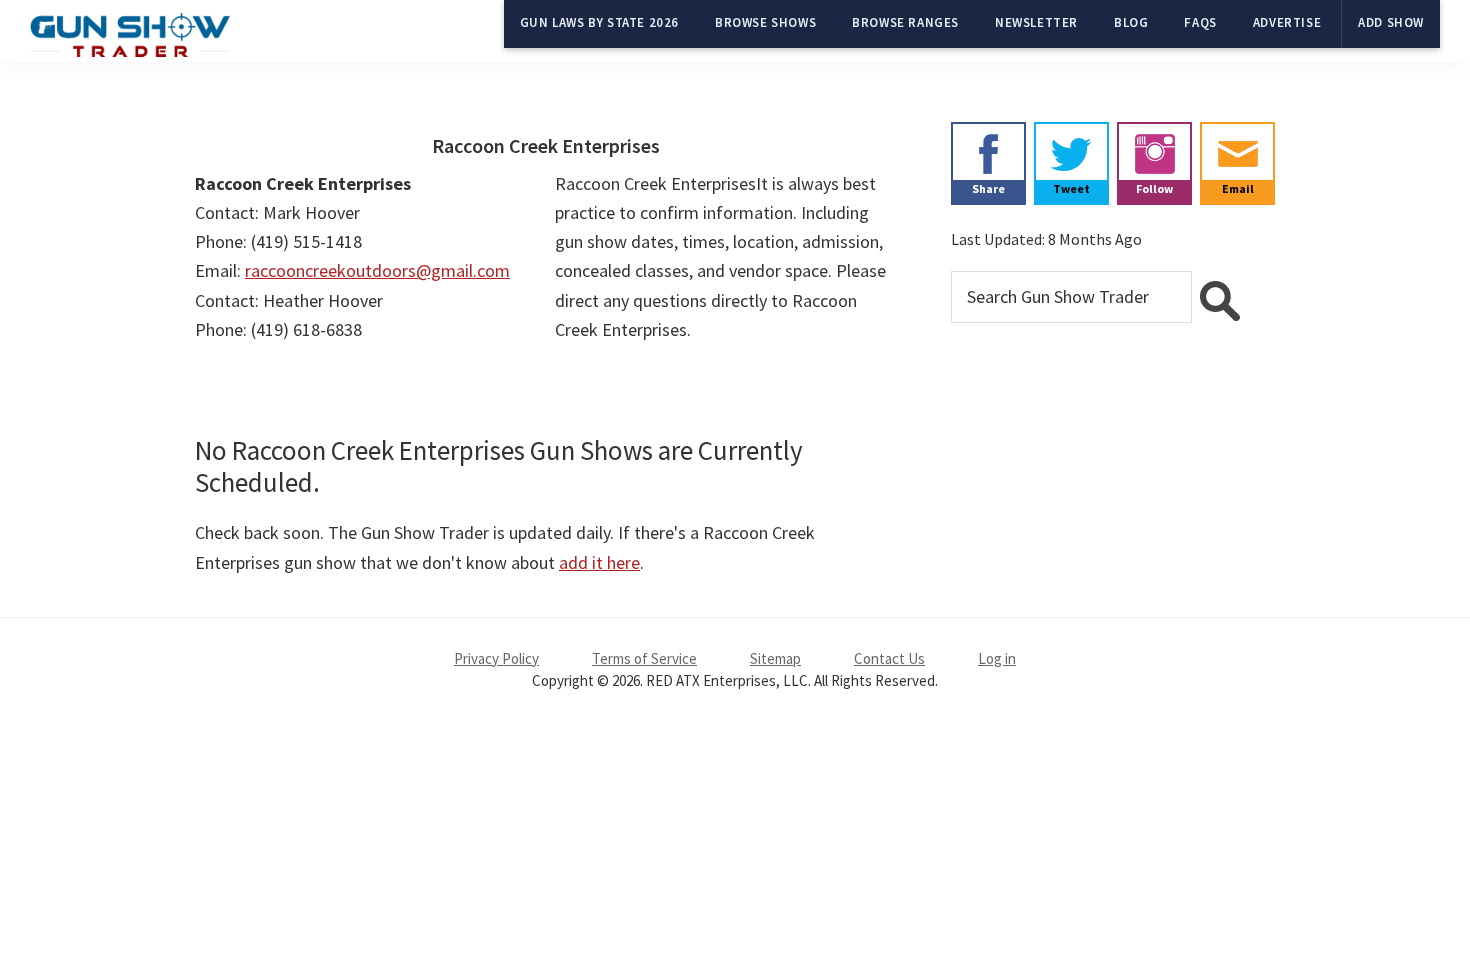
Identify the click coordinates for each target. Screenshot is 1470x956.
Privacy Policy (496, 658)
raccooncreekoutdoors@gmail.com (377, 270)
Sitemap (775, 658)
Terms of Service (644, 658)
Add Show (1391, 22)
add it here (599, 562)
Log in (997, 658)
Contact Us (889, 658)
